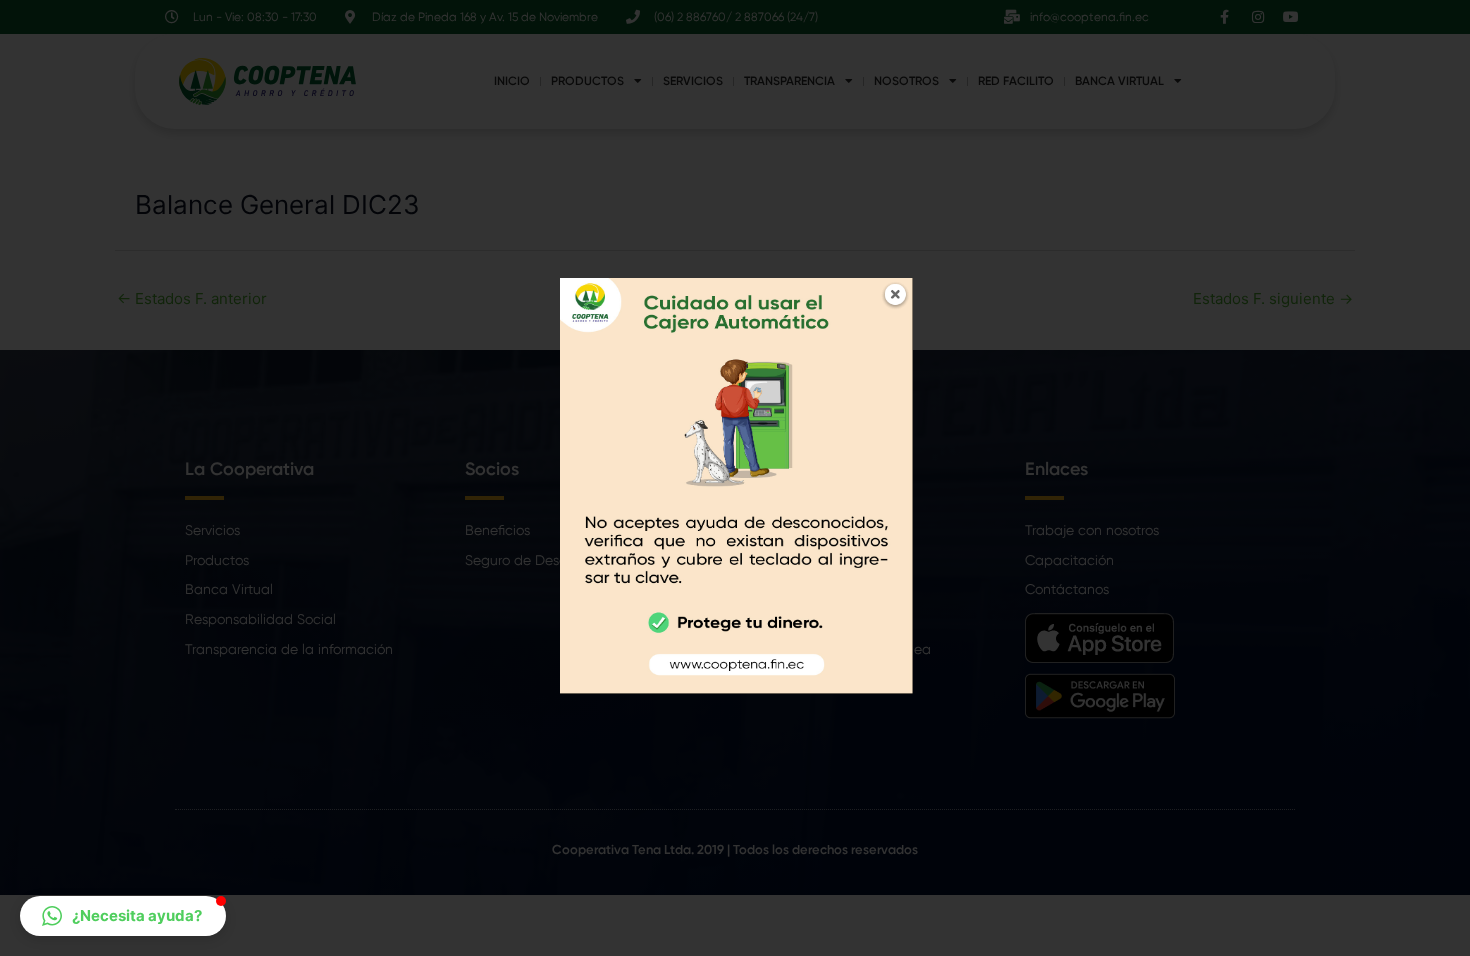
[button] (123, 916)
